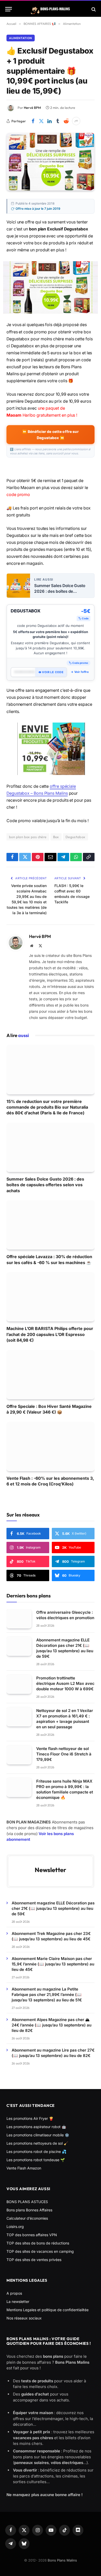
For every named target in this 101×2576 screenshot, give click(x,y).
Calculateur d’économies (27, 2218)
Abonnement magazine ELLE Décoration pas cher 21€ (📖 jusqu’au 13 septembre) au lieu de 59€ (53, 1908)
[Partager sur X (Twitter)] (41, 121)
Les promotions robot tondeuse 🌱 (36, 2160)
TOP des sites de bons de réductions (38, 2243)
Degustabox (75, 837)
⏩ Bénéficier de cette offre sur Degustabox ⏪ (50, 435)
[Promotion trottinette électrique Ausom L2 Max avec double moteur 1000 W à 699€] (19, 1684)
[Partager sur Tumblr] (58, 121)
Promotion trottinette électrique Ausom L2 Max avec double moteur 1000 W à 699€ (65, 1683)
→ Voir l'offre (80, 672)
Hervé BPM (32, 108)
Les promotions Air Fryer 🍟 (30, 2118)
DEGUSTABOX (26, 611)
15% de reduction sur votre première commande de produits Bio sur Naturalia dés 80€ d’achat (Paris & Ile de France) (47, 1107)
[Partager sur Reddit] (66, 121)
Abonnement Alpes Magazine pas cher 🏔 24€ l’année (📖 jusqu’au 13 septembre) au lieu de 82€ (52, 2025)
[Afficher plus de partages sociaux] (76, 121)
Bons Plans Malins (62, 2560)
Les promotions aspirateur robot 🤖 (36, 2127)
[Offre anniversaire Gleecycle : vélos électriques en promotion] (19, 1619)
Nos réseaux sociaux (24, 2318)
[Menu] (9, 9)
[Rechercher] (93, 9)
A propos (14, 2293)
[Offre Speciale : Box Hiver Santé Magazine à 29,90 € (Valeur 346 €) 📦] (51, 1375)
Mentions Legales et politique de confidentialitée (48, 2310)
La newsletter (18, 2301)
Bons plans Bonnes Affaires (29, 2210)
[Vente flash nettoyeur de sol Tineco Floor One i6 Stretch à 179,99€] (19, 1755)
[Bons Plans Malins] (51, 9)
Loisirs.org (15, 2226)
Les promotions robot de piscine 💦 (36, 2151)
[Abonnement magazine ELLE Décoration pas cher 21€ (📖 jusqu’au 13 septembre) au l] (19, 1646)
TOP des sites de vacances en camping (40, 2251)
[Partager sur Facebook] (33, 121)
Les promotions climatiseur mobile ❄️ (38, 2135)
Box (56, 837)
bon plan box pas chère (28, 837)
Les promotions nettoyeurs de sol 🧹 (37, 2143)
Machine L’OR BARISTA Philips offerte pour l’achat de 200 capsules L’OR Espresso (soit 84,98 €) (50, 1334)
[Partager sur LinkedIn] (49, 121)
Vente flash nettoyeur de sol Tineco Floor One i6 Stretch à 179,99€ (64, 1754)
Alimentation (21, 38)
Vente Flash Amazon (24, 2168)
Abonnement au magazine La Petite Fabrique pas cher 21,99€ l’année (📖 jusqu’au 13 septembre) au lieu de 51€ (47, 1995)
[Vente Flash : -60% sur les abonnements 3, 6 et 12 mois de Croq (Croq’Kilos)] (51, 1447)
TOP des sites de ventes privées (34, 2260)
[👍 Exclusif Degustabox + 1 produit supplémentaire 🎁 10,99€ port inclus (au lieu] (51, 162)
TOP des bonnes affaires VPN (32, 2235)
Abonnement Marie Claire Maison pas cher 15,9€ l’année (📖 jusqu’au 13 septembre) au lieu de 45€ (53, 1964)
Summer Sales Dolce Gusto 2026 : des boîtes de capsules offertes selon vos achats (60, 589)
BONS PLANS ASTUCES (27, 2202)
